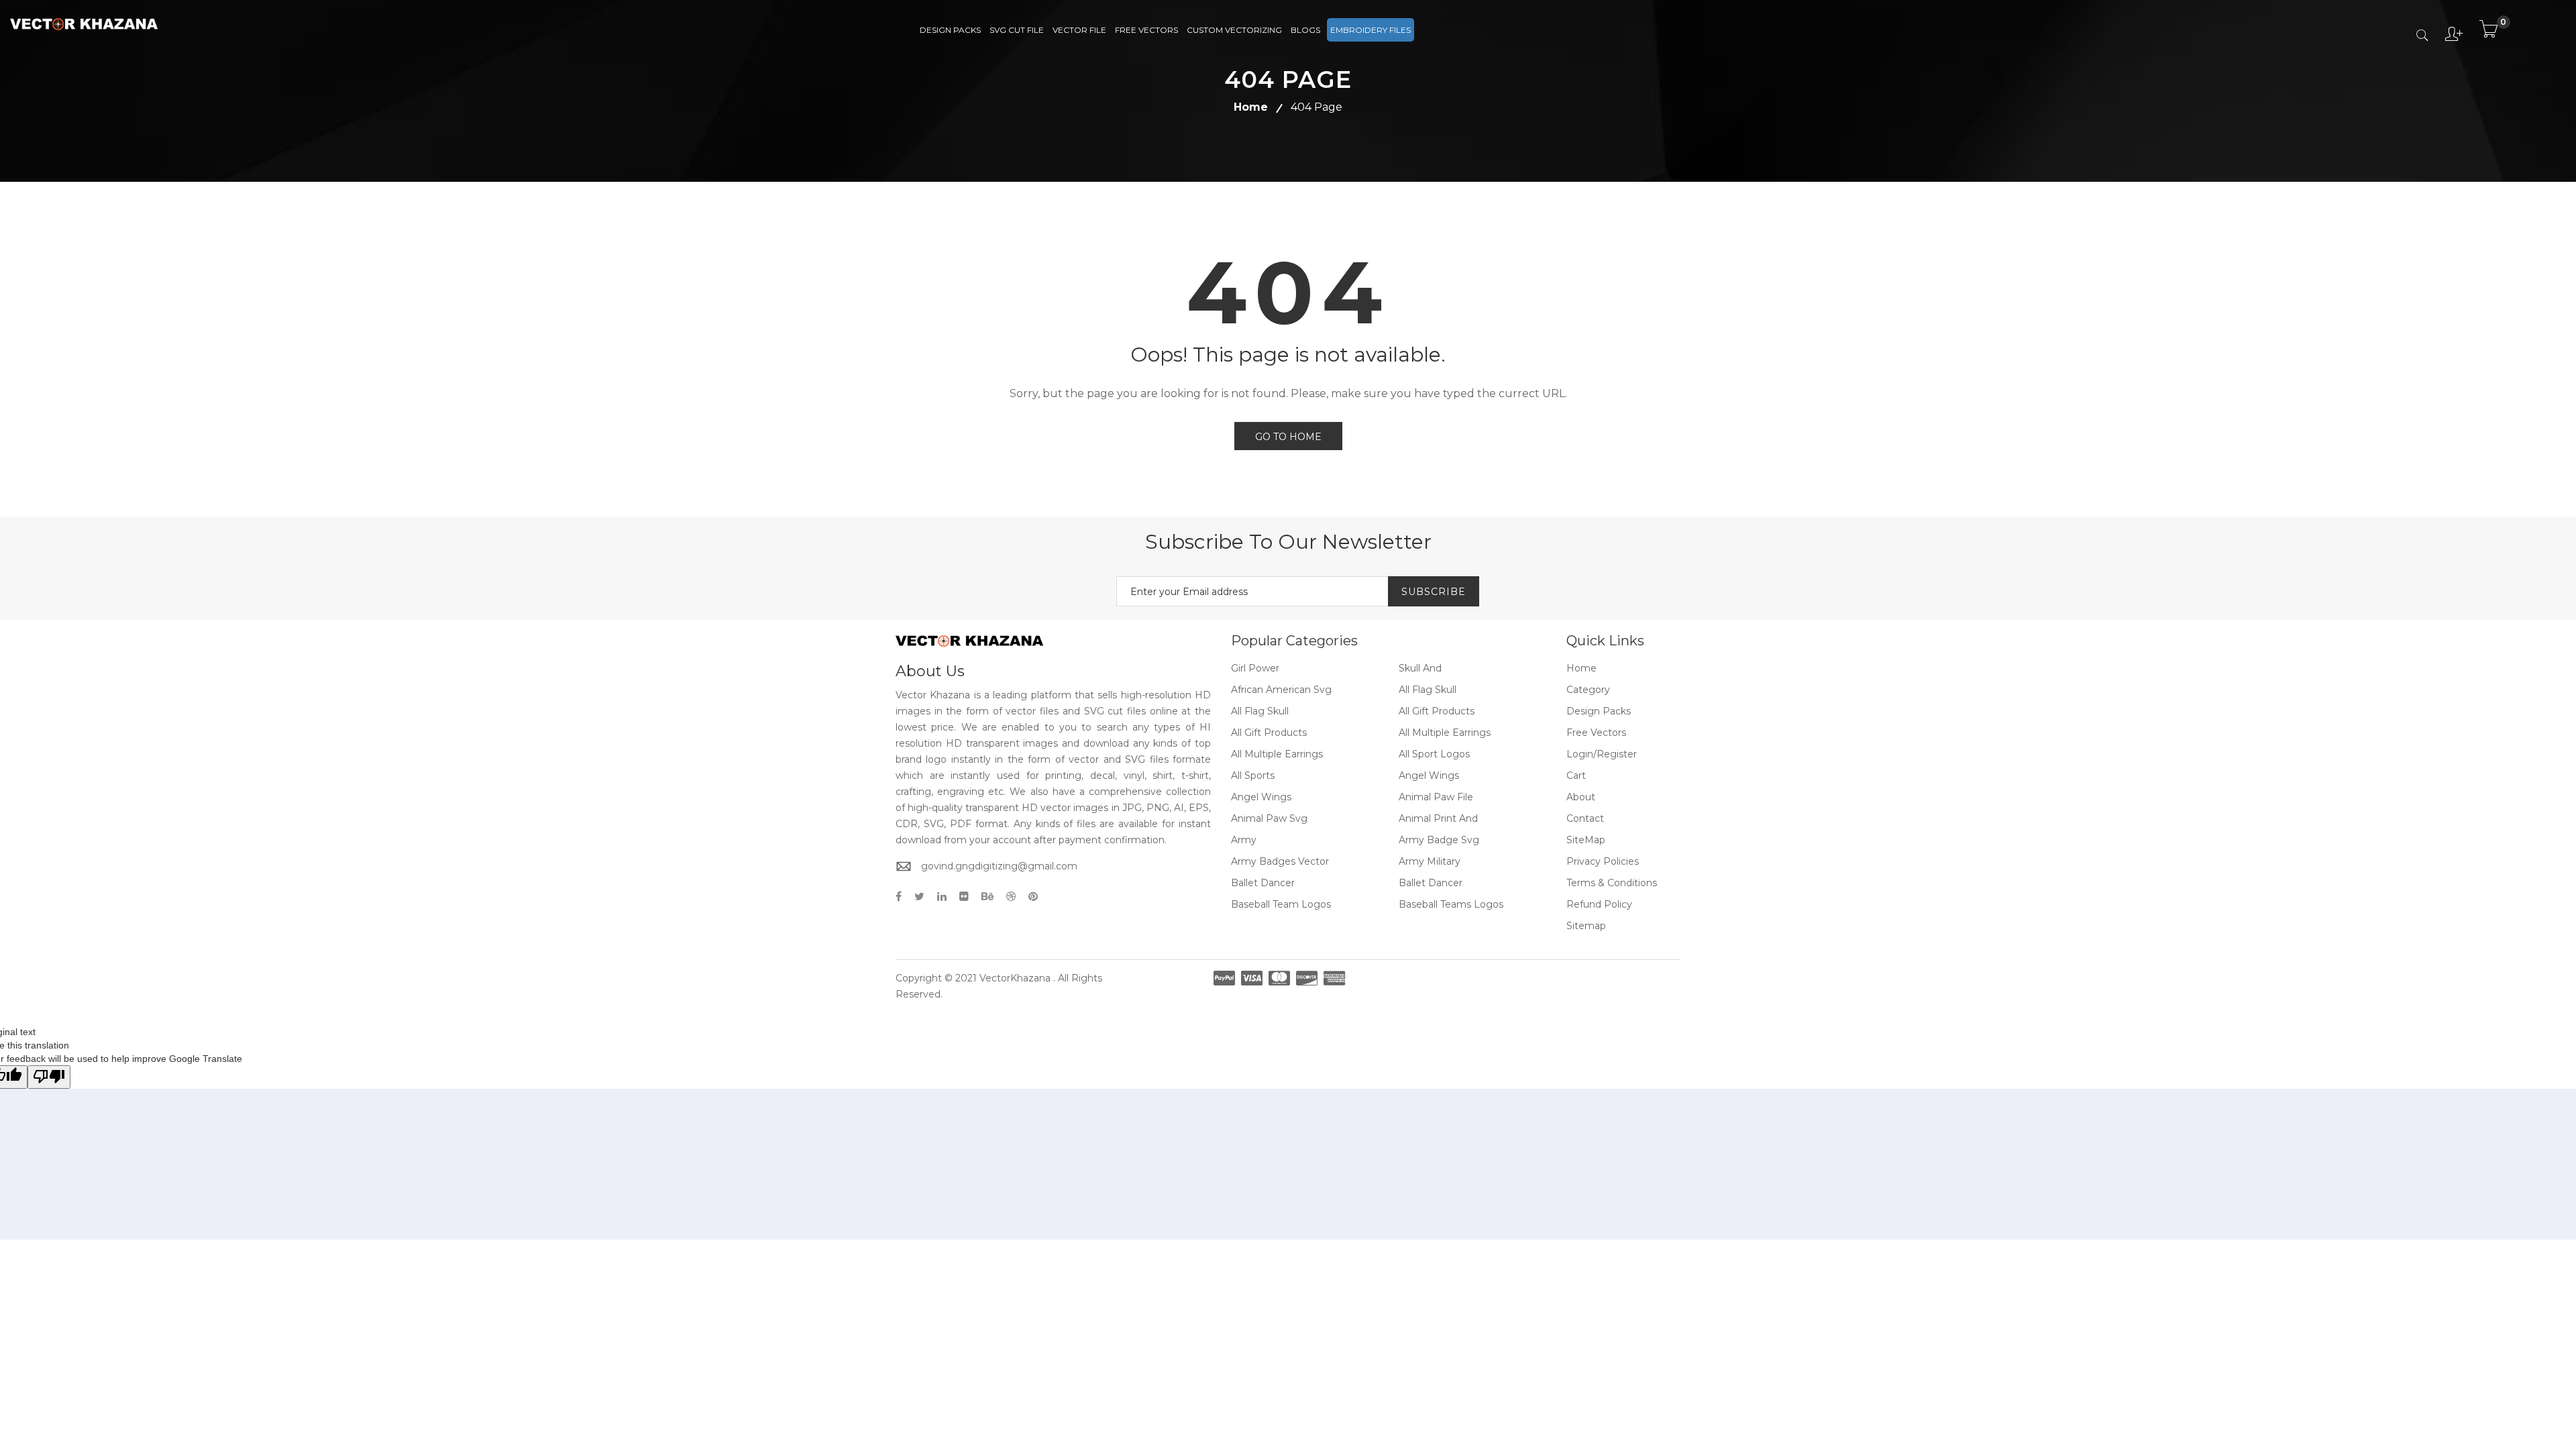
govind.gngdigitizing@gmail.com (999, 866)
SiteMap (1586, 840)
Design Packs (950, 30)
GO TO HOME (1288, 437)
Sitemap (1586, 926)
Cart (1576, 775)
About (1581, 797)
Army (1244, 840)
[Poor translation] (49, 1077)
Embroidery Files (1371, 30)
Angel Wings (1429, 775)
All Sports (1253, 775)
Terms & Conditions (1612, 883)
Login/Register (1602, 754)
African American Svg (1281, 690)
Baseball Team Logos (1281, 904)
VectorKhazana (1015, 978)
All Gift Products (1437, 711)
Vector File (1079, 30)
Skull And (1420, 668)
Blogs (1305, 30)
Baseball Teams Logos (1451, 904)
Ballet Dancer (1263, 883)
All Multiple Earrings (1445, 733)
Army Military (1430, 861)
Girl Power (1255, 668)
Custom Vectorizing (1234, 30)
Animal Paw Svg (1269, 818)
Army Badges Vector (1280, 861)
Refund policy (1599, 904)
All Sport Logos (1434, 754)
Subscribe (1434, 592)
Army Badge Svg (1439, 840)
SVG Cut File (1017, 30)
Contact (1585, 818)
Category (1588, 690)
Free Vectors (1146, 30)
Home (1251, 107)
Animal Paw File (1436, 797)
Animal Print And (1438, 818)
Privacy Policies (1603, 861)
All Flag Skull (1428, 690)
